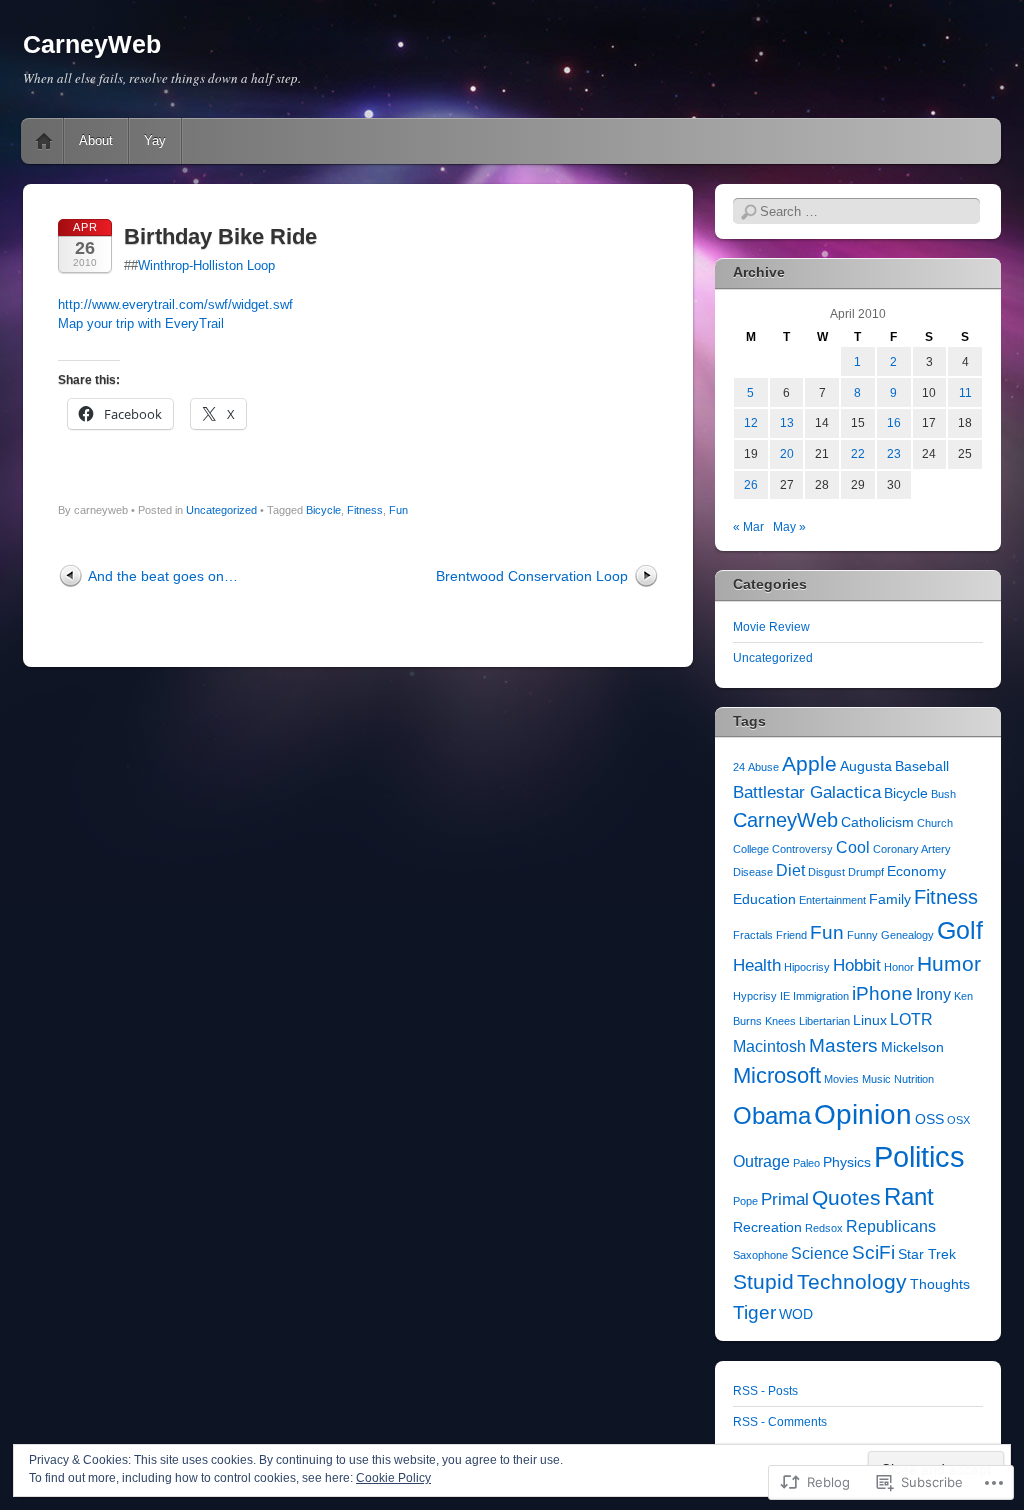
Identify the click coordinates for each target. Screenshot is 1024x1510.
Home (44, 141)
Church (935, 823)
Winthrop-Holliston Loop (206, 265)
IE (785, 996)
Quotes (846, 1197)
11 (965, 393)
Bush (943, 794)
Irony (933, 994)
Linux (870, 1020)
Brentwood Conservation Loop (532, 576)
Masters (843, 1045)
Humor (949, 963)
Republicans (891, 1226)
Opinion (863, 1114)
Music (876, 1079)
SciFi (873, 1252)
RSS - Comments (780, 1422)
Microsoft (777, 1075)
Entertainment (832, 900)
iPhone (882, 993)
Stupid (763, 1282)
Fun (398, 510)
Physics (847, 1162)
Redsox (824, 1228)
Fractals (753, 935)
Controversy (802, 849)
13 (787, 423)
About (96, 140)
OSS (929, 1119)
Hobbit (857, 965)
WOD (796, 1314)
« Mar (748, 527)
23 (894, 454)
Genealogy (907, 935)
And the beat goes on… (163, 576)
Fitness (365, 510)
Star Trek (927, 1254)
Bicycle (323, 510)
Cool (853, 847)
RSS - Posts (765, 1391)
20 (787, 454)
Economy (916, 871)
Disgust (826, 872)
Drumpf (866, 872)
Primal (785, 1199)
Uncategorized (221, 510)
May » (789, 527)
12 (751, 423)
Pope (745, 1201)
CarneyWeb (92, 44)
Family (890, 899)
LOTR (911, 1019)
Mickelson (912, 1047)
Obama (772, 1115)
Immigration (821, 996)
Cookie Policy (393, 1478)
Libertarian (824, 1021)
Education (764, 899)
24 (739, 767)
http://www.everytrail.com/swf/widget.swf (175, 304)
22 (858, 454)
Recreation (767, 1227)
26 (751, 485)
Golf (960, 930)
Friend (791, 935)
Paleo (806, 1163)
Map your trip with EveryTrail (141, 323)
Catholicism (877, 822)
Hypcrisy (755, 996)
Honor (899, 967)
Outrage (761, 1161)
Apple (809, 764)
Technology (852, 1282)
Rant (909, 1196)
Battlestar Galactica (807, 792)
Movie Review (771, 627)
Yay (155, 140)
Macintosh (769, 1046)
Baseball (922, 766)
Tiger (754, 1312)
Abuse (763, 767)
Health (757, 965)
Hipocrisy (807, 967)
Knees (780, 1021)
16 (894, 423)
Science (820, 1253)
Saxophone (760, 1255)
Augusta (866, 766)
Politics (919, 1156)
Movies (841, 1079)
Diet (790, 870)
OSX (958, 1120)
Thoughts (940, 1284)
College (751, 849)
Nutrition (914, 1079)
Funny (862, 935)
